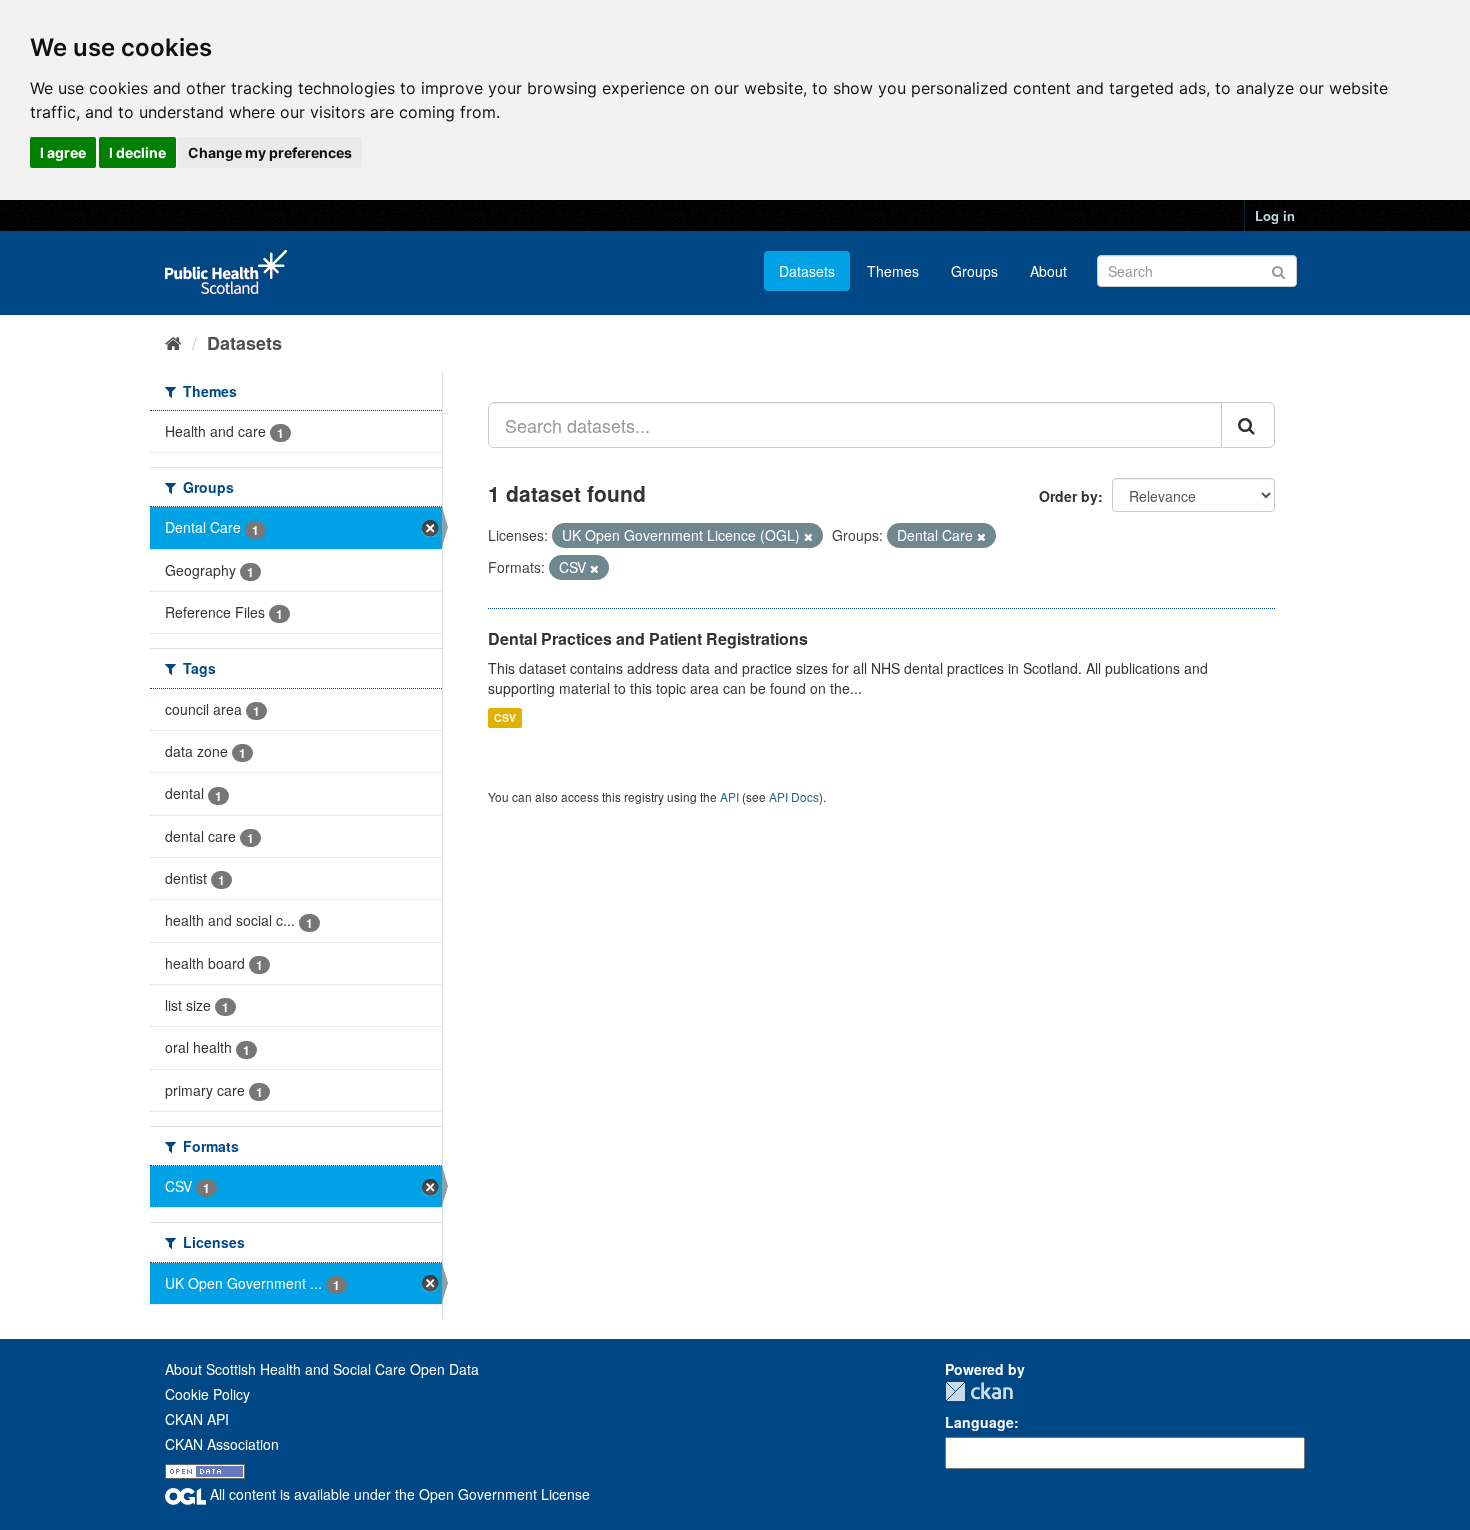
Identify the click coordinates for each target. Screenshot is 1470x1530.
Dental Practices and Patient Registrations (648, 638)
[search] (1248, 425)
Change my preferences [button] (270, 152)
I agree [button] (63, 152)
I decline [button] (137, 152)
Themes (893, 271)
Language (979, 1422)
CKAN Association (222, 1444)
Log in (1275, 215)
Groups (974, 271)
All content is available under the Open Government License (398, 1494)
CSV (505, 717)
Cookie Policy (207, 1394)
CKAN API (197, 1419)
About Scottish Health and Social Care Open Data (322, 1369)
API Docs (794, 796)
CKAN (979, 1391)
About (1048, 271)
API (729, 796)
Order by (1068, 496)
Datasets (807, 271)
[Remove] (808, 536)
